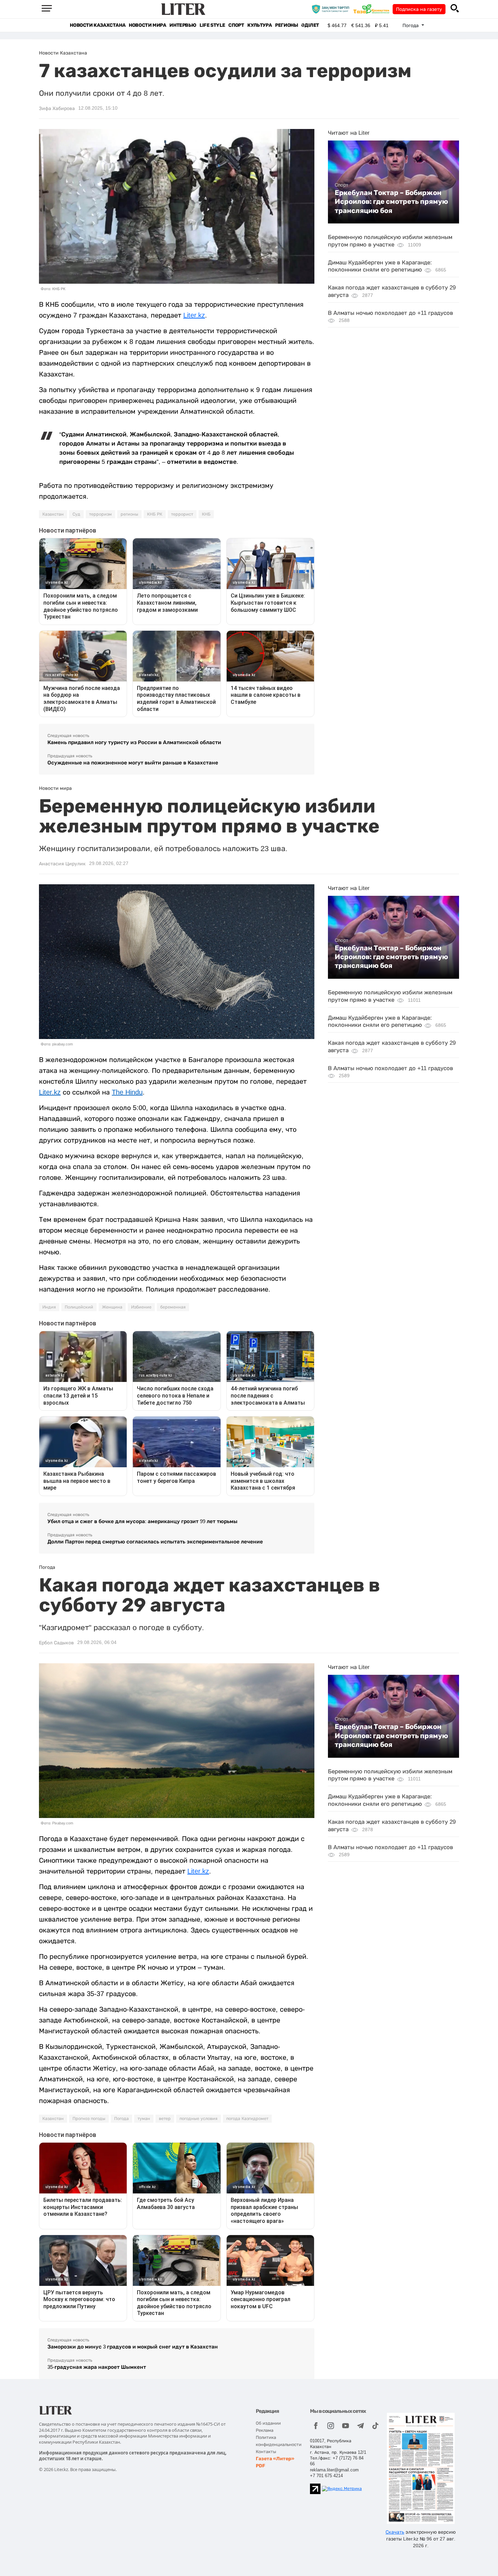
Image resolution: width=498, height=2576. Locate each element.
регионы (129, 514)
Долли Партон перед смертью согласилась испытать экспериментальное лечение (155, 1542)
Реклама (265, 2430)
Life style (212, 25)
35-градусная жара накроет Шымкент (97, 2367)
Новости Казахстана (98, 25)
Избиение (141, 1307)
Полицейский (79, 1307)
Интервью (183, 25)
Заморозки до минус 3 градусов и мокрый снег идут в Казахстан (133, 2347)
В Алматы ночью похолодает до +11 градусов (390, 313)
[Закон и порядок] (332, 9)
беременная (173, 1307)
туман (144, 2119)
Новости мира (147, 25)
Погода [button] (411, 25)
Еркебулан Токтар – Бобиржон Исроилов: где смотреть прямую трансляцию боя (391, 202)
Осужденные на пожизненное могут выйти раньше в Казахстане (133, 763)
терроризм (100, 514)
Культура (260, 25)
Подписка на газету (419, 9)
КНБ (206, 514)
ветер (165, 2119)
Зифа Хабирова (57, 108)
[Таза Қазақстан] (373, 9)
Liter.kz (194, 315)
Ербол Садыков (56, 1643)
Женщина (112, 1307)
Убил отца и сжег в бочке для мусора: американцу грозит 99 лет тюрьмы (142, 1521)
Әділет (310, 25)
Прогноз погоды (89, 2119)
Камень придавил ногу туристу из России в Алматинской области (134, 742)
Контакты (266, 2452)
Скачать (395, 2532)
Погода (121, 2119)
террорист (182, 514)
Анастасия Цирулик (62, 864)
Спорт (236, 25)
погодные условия (199, 2119)
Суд (76, 514)
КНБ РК (155, 514)
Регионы (286, 25)
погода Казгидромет (247, 2119)
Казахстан (53, 514)
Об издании (268, 2423)
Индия (49, 1307)
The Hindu (127, 1092)
